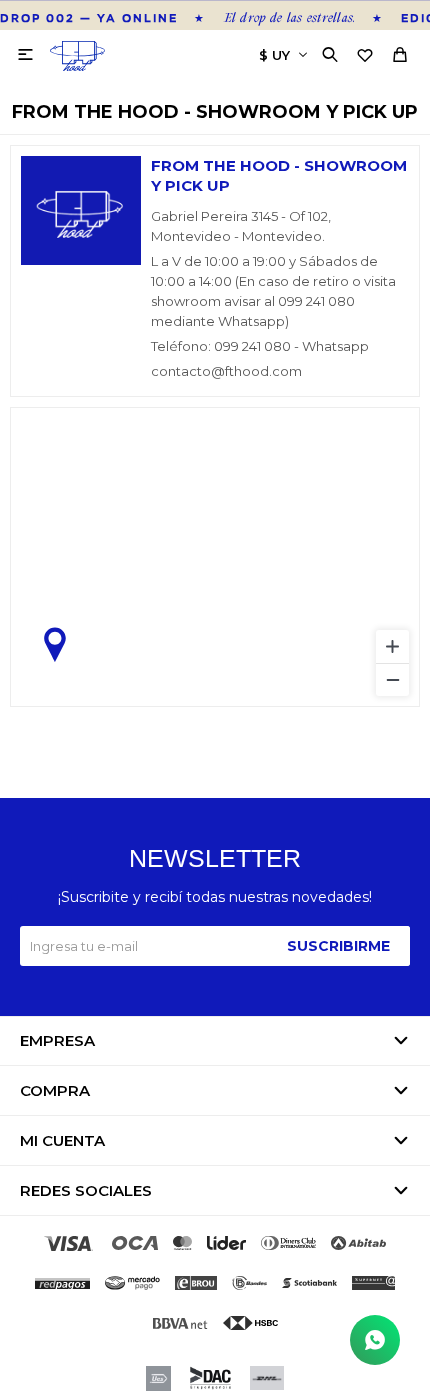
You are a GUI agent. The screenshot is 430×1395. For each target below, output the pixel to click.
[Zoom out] (392, 679)
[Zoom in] (392, 646)
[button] (332, 55)
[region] (215, 557)
